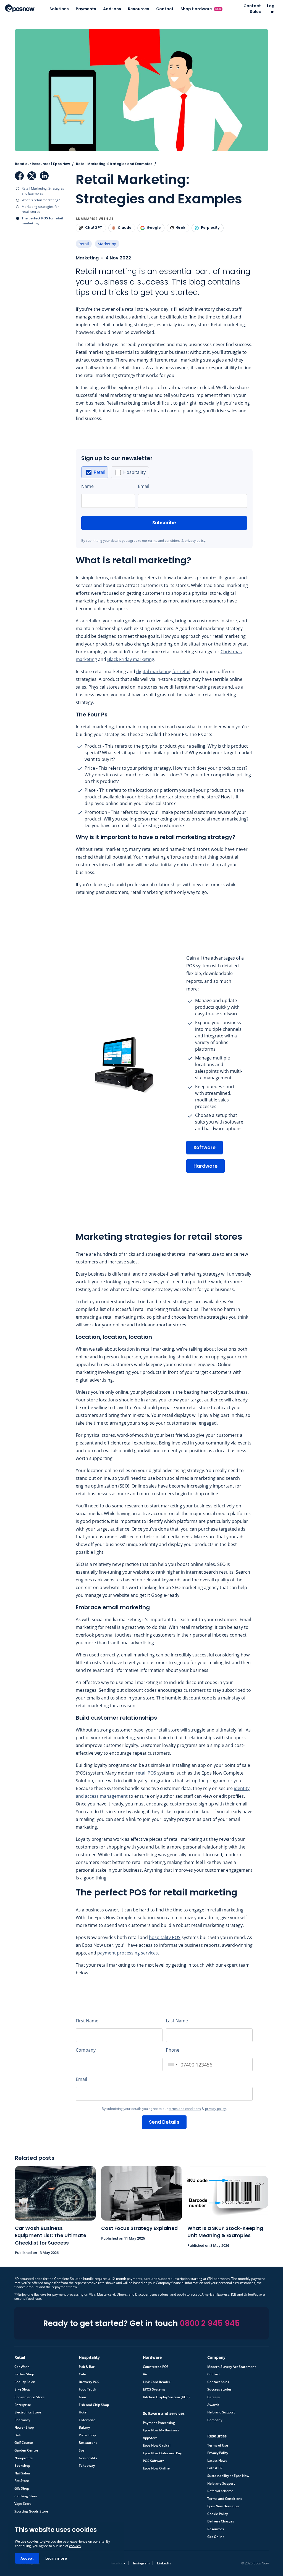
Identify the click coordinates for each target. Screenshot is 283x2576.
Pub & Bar (87, 2364)
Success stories (219, 2387)
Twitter (32, 173)
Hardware (205, 1163)
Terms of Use (218, 2443)
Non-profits (23, 2455)
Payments (86, 9)
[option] (95, 470)
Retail (84, 241)
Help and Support (221, 2410)
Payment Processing (159, 2420)
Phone (173, 2047)
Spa (82, 2448)
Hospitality (134, 469)
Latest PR (215, 2465)
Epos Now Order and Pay (162, 2450)
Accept (27, 2558)
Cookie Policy (218, 2511)
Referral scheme (220, 2488)
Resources (139, 9)
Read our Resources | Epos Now (42, 161)
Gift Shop (22, 2486)
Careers (213, 2394)
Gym (82, 2394)
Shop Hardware (201, 9)
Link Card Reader (157, 2379)
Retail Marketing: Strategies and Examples (43, 188)
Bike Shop (22, 2387)
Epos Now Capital (157, 2443)
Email (144, 484)
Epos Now (20, 8)
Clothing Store (26, 2493)
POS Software (154, 2458)
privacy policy (195, 538)
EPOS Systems (154, 2387)
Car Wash (22, 2364)
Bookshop (22, 2463)
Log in (271, 9)
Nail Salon (22, 2471)
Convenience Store (29, 2394)
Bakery (84, 2425)
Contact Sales (252, 9)
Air (145, 2371)
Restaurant (88, 2440)
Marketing (107, 241)
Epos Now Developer (223, 2503)
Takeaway (87, 2463)
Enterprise (23, 2402)
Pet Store (22, 2478)
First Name (87, 2018)
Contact (165, 9)
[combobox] (172, 2062)
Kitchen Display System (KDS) (166, 2394)
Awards (213, 2402)
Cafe (82, 2371)
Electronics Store (28, 2410)
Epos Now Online (156, 2466)
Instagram (141, 2560)
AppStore (150, 2435)
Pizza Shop (87, 2432)
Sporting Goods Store (31, 2509)
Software (205, 1145)
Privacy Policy (218, 2450)
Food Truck (87, 2387)
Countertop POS (156, 2364)
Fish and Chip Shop (94, 2402)
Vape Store (23, 2501)
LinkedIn (44, 173)
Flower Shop (24, 2425)
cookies (75, 2546)
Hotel (83, 2410)
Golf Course (24, 2440)
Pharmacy (22, 2417)
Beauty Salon (25, 2379)
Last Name (177, 2018)
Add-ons (112, 9)
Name (87, 484)
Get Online (216, 2534)
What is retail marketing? (41, 197)
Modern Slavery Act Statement (232, 2364)
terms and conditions (164, 538)
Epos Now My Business (161, 2428)
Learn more (56, 2558)
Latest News (217, 2458)
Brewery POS (89, 2379)
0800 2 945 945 (210, 2321)
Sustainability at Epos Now (228, 2473)
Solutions (59, 9)
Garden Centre (26, 2448)
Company (86, 2047)
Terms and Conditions (225, 2496)
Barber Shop (24, 2371)
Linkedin (164, 2560)
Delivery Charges (221, 2519)
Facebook (19, 173)
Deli (17, 2432)
